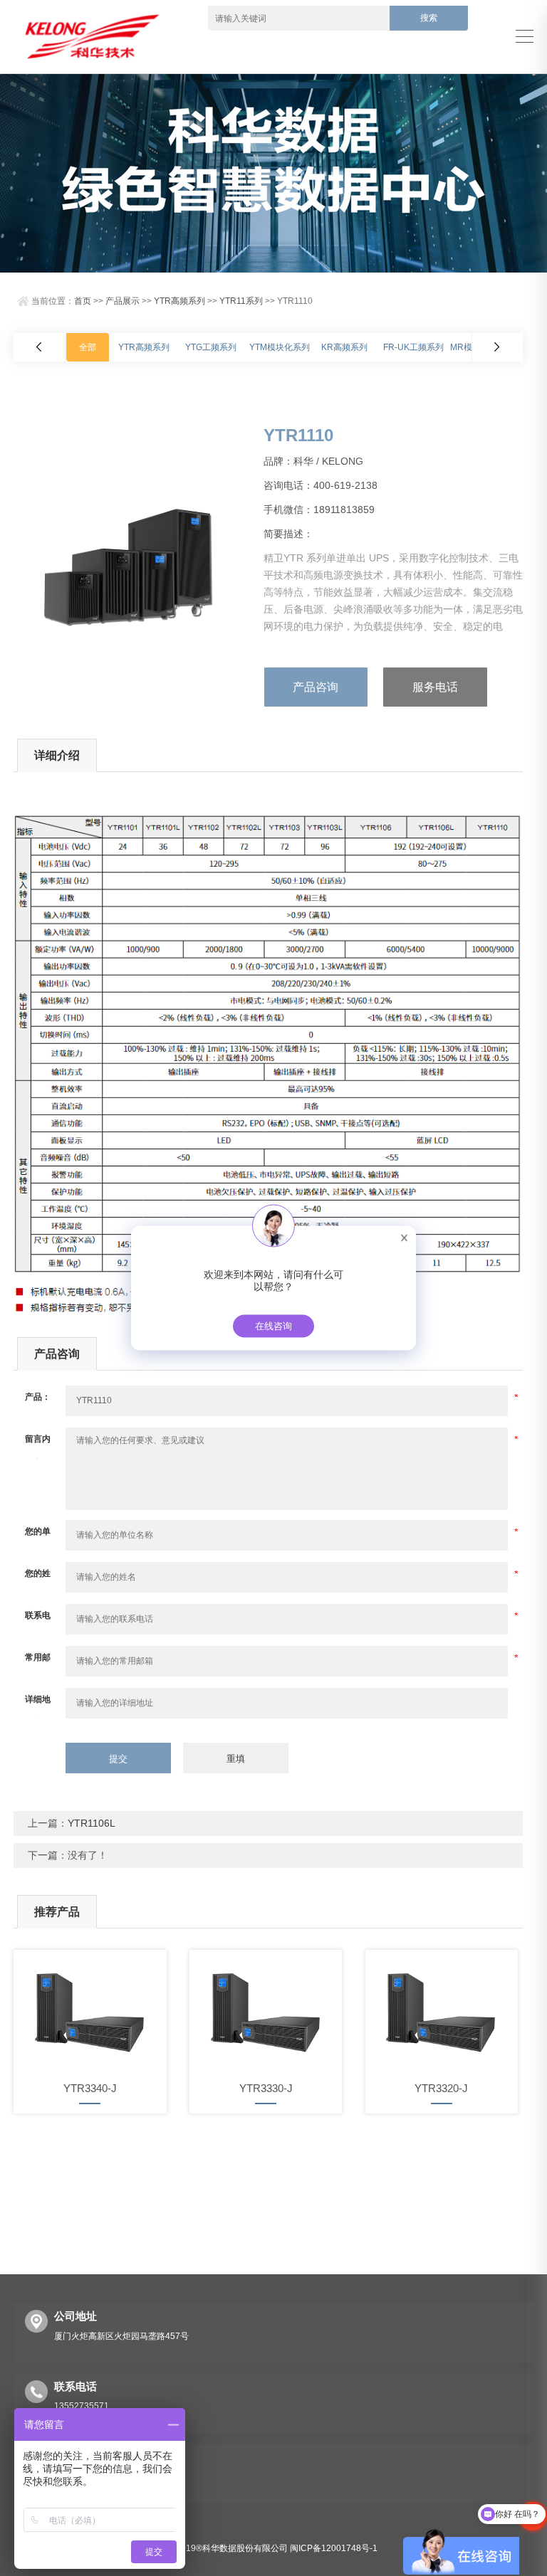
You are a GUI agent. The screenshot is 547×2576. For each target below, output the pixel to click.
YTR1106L (92, 1823)
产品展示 (123, 301)
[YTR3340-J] (90, 2010)
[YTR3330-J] (266, 2010)
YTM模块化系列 (280, 347)
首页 (83, 301)
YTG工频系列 (211, 347)
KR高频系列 (344, 347)
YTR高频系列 (179, 301)
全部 (88, 347)
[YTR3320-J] (442, 2010)
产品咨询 (316, 687)
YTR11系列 (241, 301)
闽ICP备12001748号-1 (334, 2548)
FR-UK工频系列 (413, 347)
